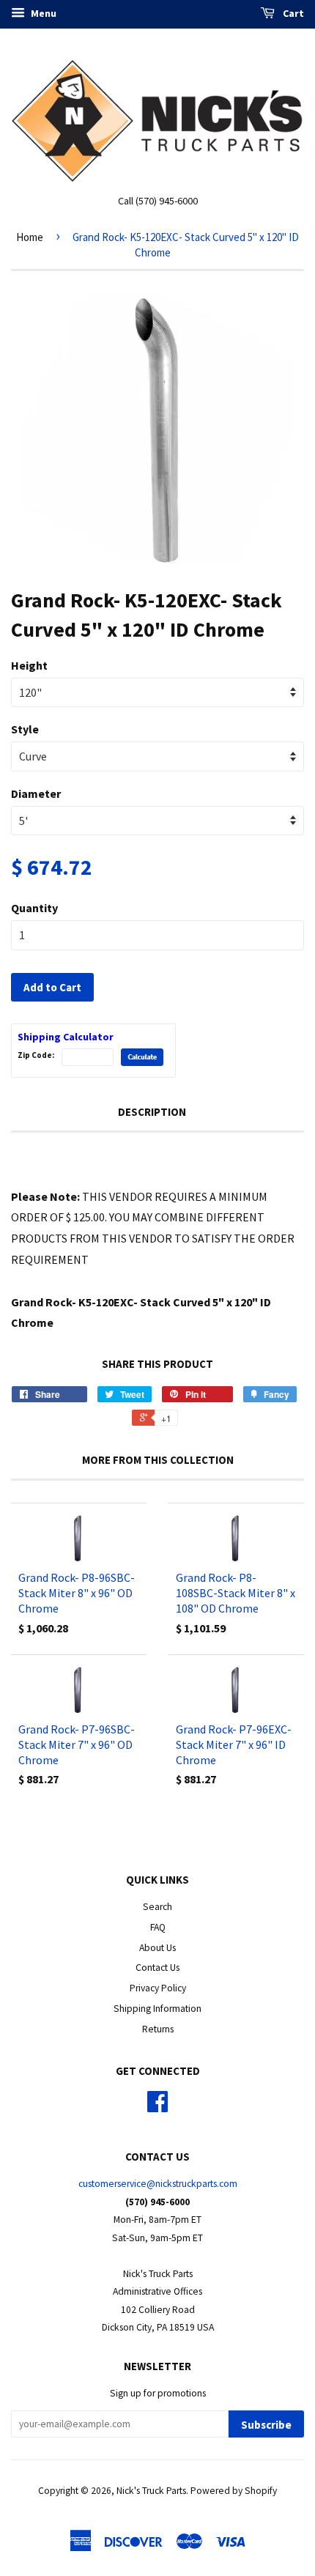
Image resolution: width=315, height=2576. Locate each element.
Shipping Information (157, 2009)
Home (30, 237)
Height (29, 665)
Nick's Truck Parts (151, 2491)
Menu (42, 13)
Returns (158, 2029)
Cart (292, 13)
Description (152, 1112)
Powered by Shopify (234, 2491)
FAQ (158, 1927)
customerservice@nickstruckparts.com (158, 2184)
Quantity (34, 908)
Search (157, 1907)
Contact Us (157, 1968)
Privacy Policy (158, 1988)
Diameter (36, 793)
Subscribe (266, 2425)
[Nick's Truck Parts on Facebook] (157, 2107)
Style (25, 729)
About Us (157, 1948)
